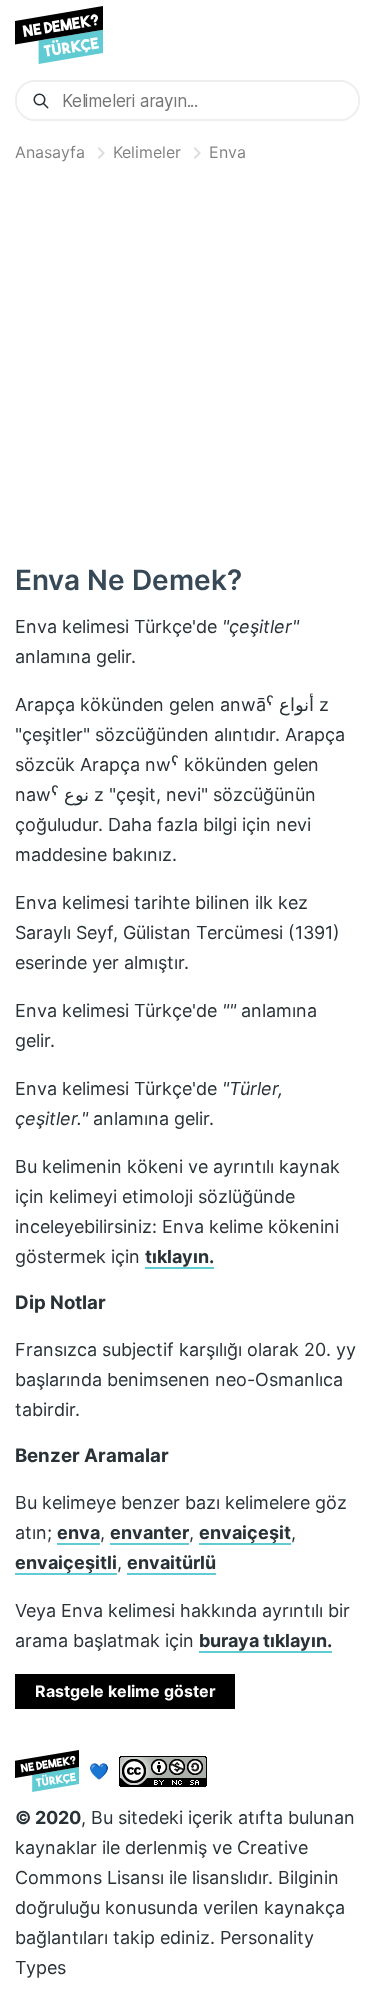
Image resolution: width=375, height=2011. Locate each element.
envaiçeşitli (66, 1562)
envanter (149, 1532)
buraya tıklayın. (265, 1640)
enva (78, 1532)
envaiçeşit (245, 1532)
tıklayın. (179, 1256)
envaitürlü (171, 1562)
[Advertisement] (187, 358)
